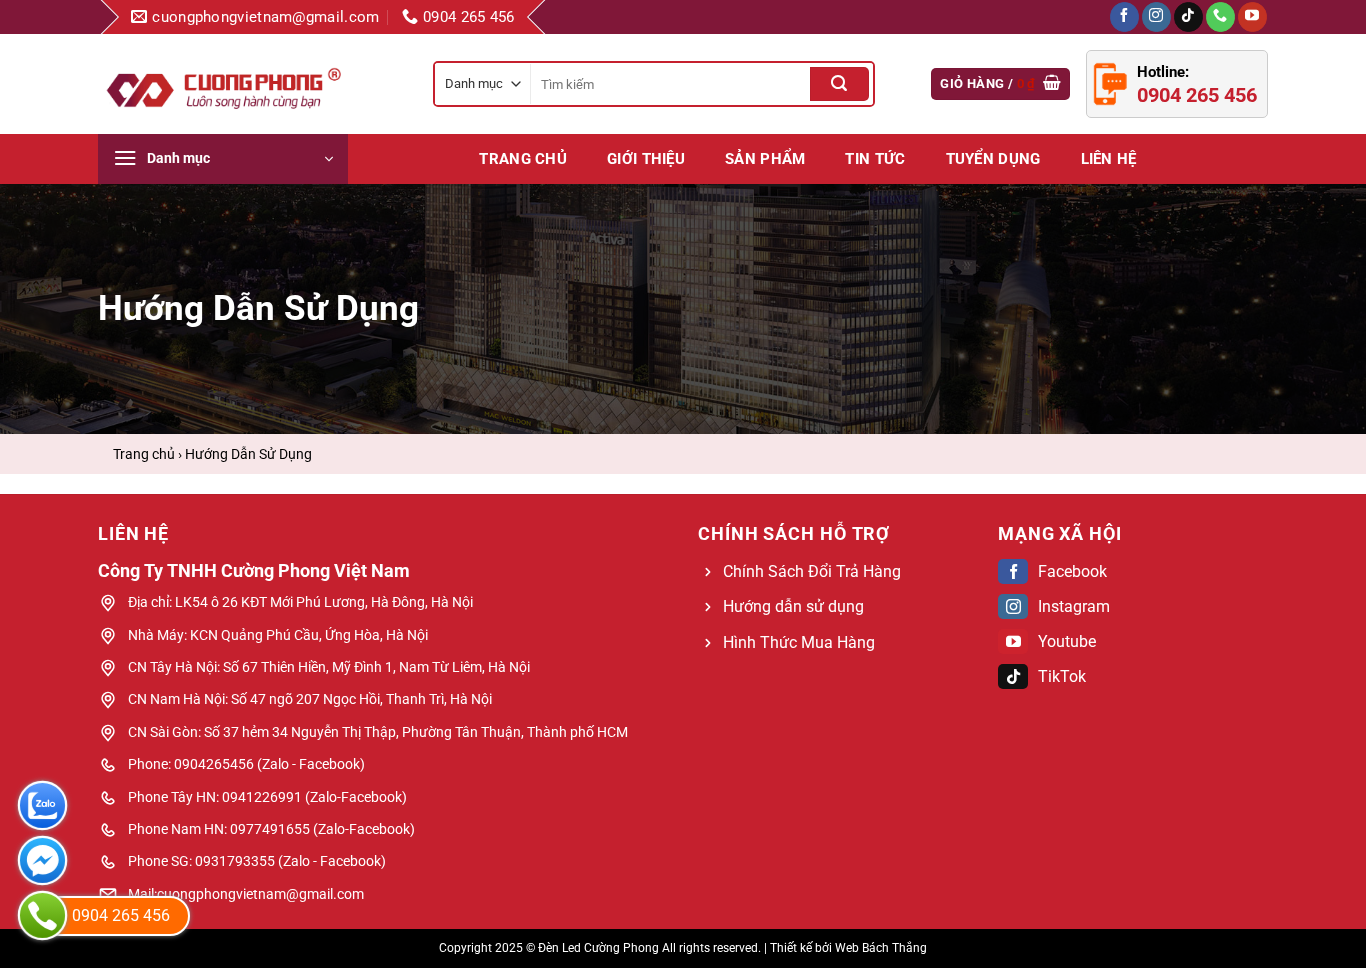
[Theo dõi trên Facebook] (1124, 17)
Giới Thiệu (646, 159)
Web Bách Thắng (881, 948)
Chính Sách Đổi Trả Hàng (812, 571)
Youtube (1067, 641)
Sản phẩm (765, 159)
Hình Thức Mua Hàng (799, 642)
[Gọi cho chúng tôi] (1220, 17)
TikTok (1062, 676)
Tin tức (875, 159)
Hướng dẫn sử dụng (793, 606)
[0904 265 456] (42, 915)
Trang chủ (523, 159)
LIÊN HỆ (1109, 159)
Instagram (1074, 606)
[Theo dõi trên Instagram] (1156, 17)
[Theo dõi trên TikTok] (1188, 17)
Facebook (1072, 571)
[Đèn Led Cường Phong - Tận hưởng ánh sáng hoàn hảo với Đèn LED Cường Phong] (223, 84)
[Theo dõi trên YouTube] (1252, 17)
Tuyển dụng (993, 159)
